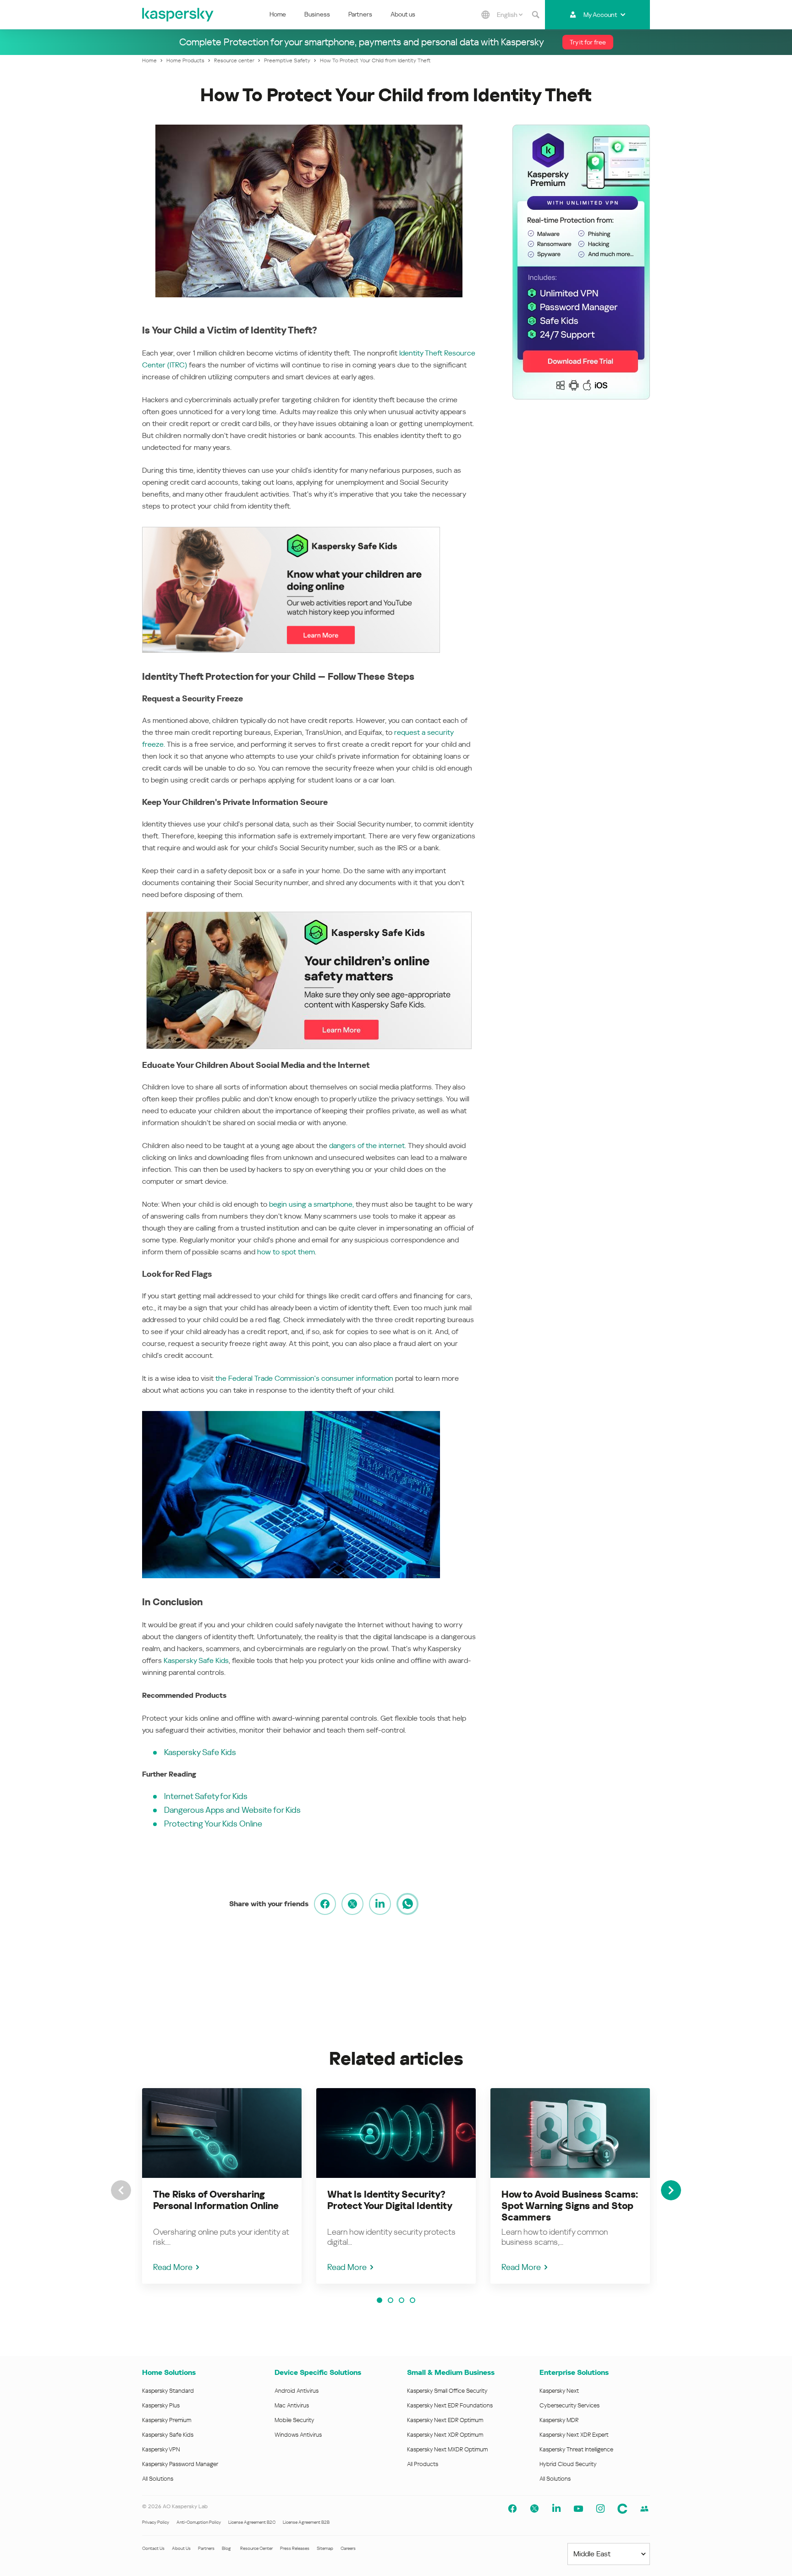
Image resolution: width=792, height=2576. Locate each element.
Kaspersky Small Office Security (447, 2391)
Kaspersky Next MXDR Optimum (447, 2449)
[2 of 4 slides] (390, 2300)
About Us (181, 2548)
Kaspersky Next (559, 2391)
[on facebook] (325, 1904)
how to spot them (286, 1252)
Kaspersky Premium (167, 2420)
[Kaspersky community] (622, 2509)
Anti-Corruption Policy (199, 2522)
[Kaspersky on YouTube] (578, 2509)
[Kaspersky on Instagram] (600, 2509)
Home (278, 14)
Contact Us (153, 2548)
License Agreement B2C (252, 2522)
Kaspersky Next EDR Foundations (450, 2405)
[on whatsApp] (407, 1904)
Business (317, 14)
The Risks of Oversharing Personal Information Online (216, 2200)
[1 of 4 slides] (379, 2300)
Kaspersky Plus (161, 2405)
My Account (600, 15)
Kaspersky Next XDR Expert (574, 2435)
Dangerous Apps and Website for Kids (232, 1810)
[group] (222, 2186)
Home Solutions (169, 2372)
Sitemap (325, 2548)
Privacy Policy (156, 2522)
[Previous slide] (121, 2190)
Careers (348, 2548)
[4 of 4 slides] (412, 2300)
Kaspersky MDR (559, 2420)
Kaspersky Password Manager (180, 2464)
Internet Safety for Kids (206, 1796)
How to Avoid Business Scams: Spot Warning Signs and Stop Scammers (570, 2206)
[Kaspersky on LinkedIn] (556, 2509)
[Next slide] (671, 2190)
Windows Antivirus (298, 2435)
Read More (173, 2267)
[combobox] (510, 15)
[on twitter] (352, 1904)
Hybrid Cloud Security (568, 2464)
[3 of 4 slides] (401, 2300)
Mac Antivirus (292, 2405)
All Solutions (158, 2479)
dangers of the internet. (368, 1146)
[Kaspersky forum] (644, 2509)
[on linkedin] (380, 1904)
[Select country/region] (486, 15)
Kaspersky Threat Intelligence (576, 2449)
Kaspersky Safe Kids (196, 1660)
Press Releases (295, 2548)
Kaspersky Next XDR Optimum (445, 2435)
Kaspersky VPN (161, 2449)
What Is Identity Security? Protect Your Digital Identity (390, 2200)
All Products (423, 2464)
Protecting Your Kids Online (213, 1824)
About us (403, 14)
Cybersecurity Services (569, 2405)
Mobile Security (294, 2420)
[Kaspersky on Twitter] (534, 2509)
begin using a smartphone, (311, 1204)
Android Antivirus (297, 2391)
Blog (226, 2548)
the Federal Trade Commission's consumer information (304, 1378)
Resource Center (256, 2548)
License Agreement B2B (306, 2522)
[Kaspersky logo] (178, 15)
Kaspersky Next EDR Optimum (445, 2420)
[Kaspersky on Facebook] (512, 2509)
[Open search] (536, 15)
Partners (360, 14)
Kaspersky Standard (168, 2391)
